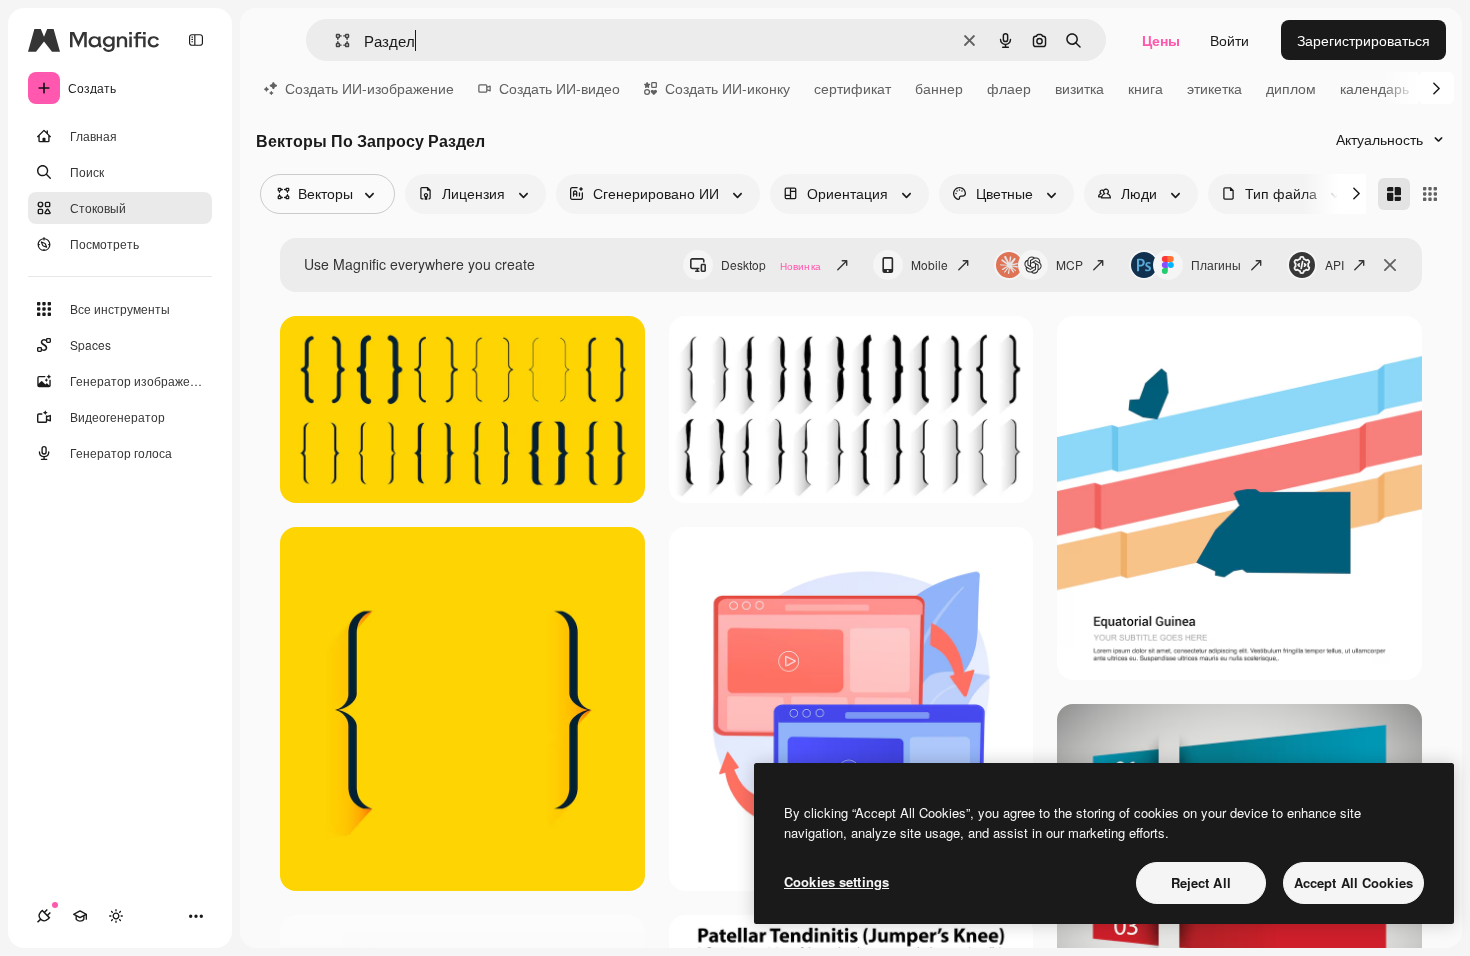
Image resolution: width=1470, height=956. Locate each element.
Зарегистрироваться (1363, 40)
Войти (1229, 40)
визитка (1079, 88)
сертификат (852, 88)
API (1334, 264)
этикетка (1214, 88)
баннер (939, 88)
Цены (1161, 40)
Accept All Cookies (1353, 882)
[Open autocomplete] (334, 40)
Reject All (1201, 882)
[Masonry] (1394, 194)
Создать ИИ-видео (559, 88)
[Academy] (80, 916)
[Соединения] (44, 916)
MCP (1069, 264)
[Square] (1430, 194)
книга (1145, 88)
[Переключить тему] (116, 916)
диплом (1291, 88)
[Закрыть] (1390, 265)
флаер (1009, 88)
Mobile (929, 264)
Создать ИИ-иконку (727, 88)
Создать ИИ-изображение (369, 88)
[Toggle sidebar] (196, 40)
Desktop (771, 264)
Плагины (1216, 264)
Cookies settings (836, 881)
